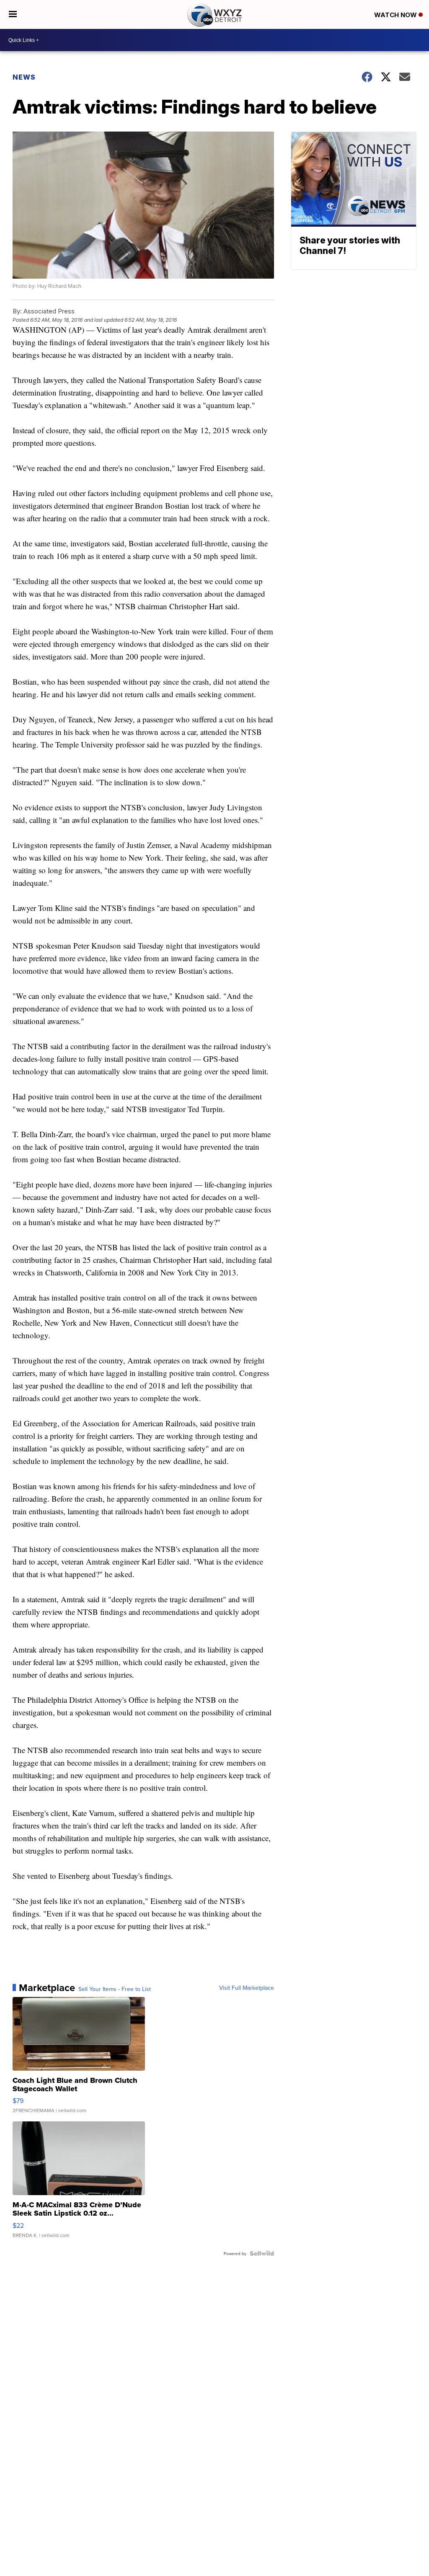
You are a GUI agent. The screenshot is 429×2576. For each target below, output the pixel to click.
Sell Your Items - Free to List (115, 1989)
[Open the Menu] (13, 14)
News (24, 77)
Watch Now (396, 15)
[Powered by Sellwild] (262, 2253)
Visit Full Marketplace (247, 1988)
